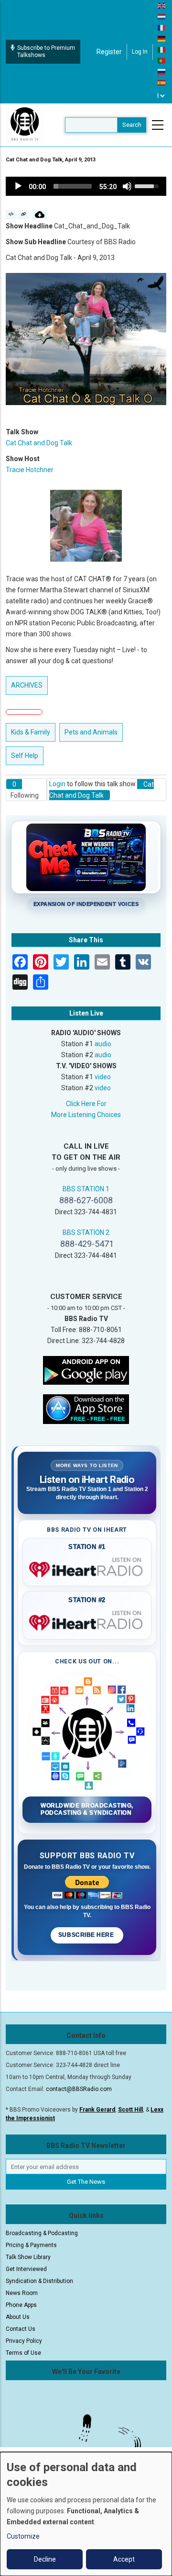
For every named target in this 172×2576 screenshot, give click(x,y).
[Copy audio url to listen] (24, 215)
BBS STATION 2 (86, 1232)
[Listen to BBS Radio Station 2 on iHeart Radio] (87, 1621)
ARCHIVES (27, 685)
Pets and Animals (91, 732)
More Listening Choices (86, 1115)
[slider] (73, 186)
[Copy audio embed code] (11, 215)
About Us (18, 2317)
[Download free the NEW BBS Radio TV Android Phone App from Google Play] (86, 1370)
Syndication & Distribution (39, 2281)
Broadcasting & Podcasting (42, 2233)
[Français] (162, 27)
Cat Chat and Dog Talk (39, 443)
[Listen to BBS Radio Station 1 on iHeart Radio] (87, 1568)
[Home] (25, 124)
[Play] (18, 186)
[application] (86, 186)
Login (57, 784)
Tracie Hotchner (30, 470)
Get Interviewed (26, 2269)
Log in (140, 52)
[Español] (162, 82)
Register (109, 52)
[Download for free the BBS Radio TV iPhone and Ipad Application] (86, 1409)
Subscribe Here (87, 1935)
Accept (124, 2559)
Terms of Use (23, 2353)
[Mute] (127, 186)
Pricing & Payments (31, 2245)
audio (103, 1044)
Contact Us (21, 2329)
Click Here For (86, 1104)
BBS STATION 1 (86, 1189)
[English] (162, 5)
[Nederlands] (162, 16)
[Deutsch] (162, 38)
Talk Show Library (28, 2257)
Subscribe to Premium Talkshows (46, 51)
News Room (22, 2293)
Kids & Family (31, 732)
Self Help (25, 756)
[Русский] (162, 71)
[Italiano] (162, 49)
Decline (45, 2559)
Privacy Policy (24, 2341)
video (103, 1077)
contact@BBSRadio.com (79, 2089)
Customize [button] (23, 2536)
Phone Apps (21, 2305)
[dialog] (86, 2514)
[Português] (162, 60)
